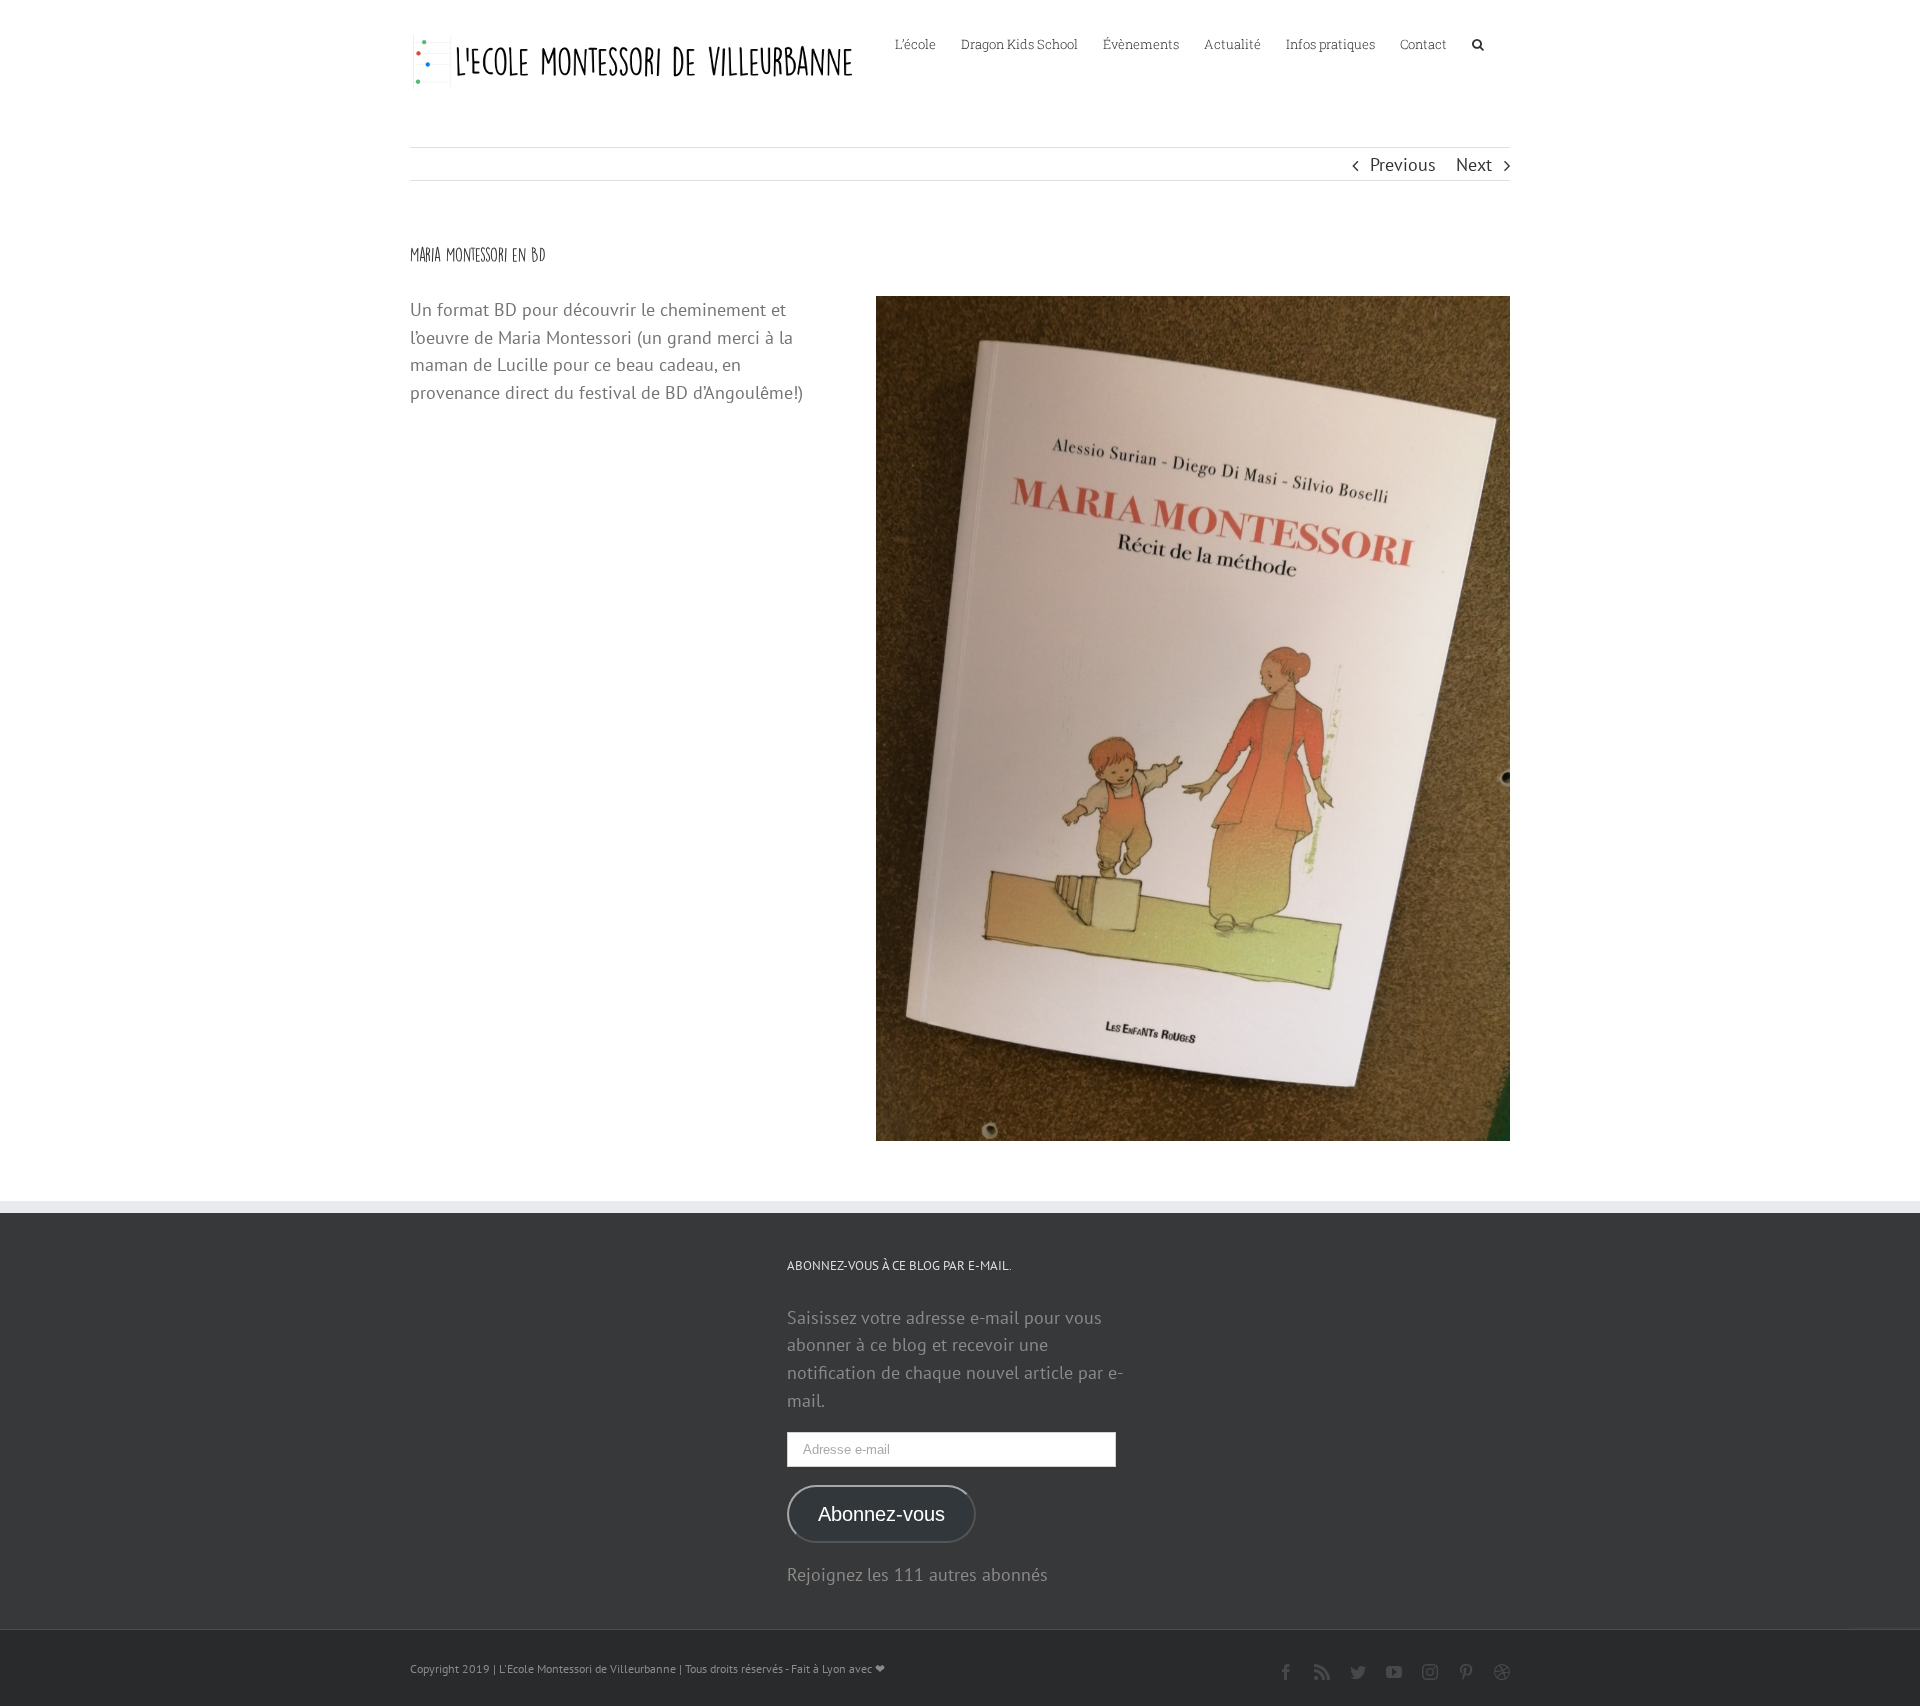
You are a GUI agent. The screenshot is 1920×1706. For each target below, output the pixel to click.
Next (1474, 164)
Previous (1403, 164)
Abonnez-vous (881, 1514)
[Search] (1478, 43)
